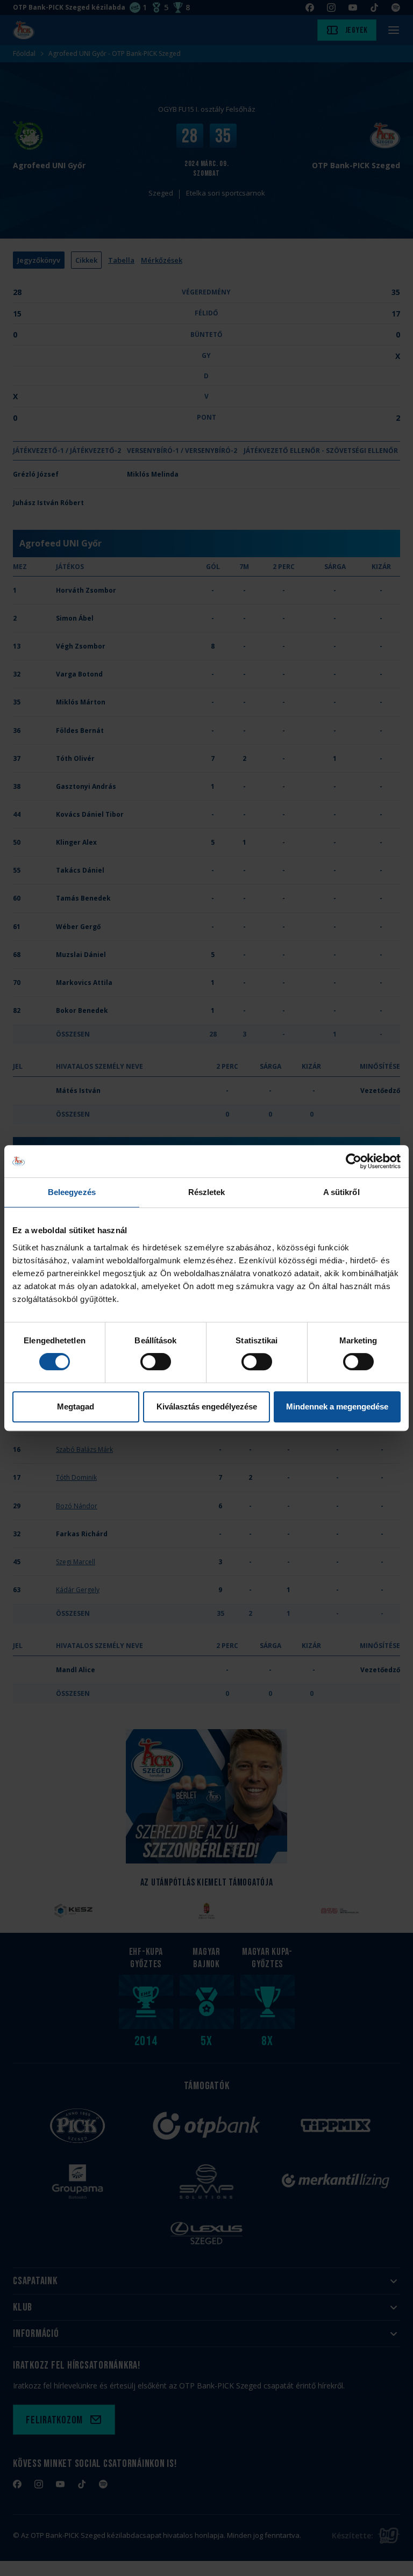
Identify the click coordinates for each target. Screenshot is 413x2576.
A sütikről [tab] (341, 1192)
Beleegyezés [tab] (72, 1192)
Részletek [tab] (207, 1192)
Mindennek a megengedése (337, 1406)
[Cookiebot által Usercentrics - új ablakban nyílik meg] (354, 1161)
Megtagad (76, 1406)
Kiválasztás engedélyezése (207, 1406)
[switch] (156, 1362)
